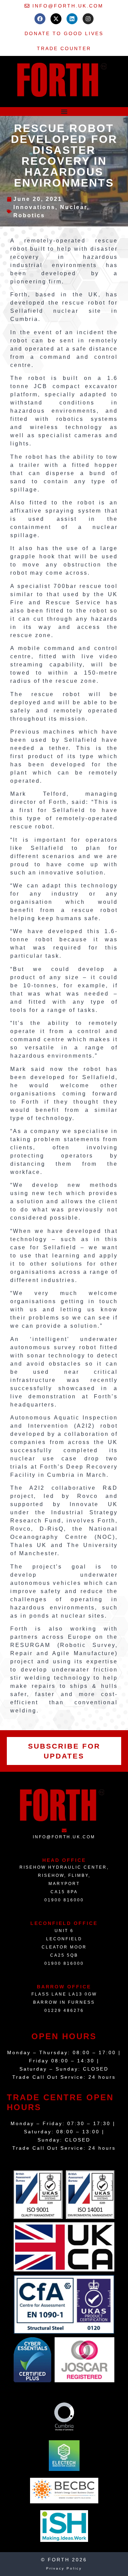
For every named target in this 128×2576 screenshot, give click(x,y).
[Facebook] (40, 19)
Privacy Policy (64, 2568)
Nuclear (74, 207)
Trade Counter (64, 48)
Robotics (29, 215)
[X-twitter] (56, 19)
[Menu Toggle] (64, 112)
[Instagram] (88, 19)
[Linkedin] (72, 19)
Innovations (34, 207)
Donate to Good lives (64, 33)
